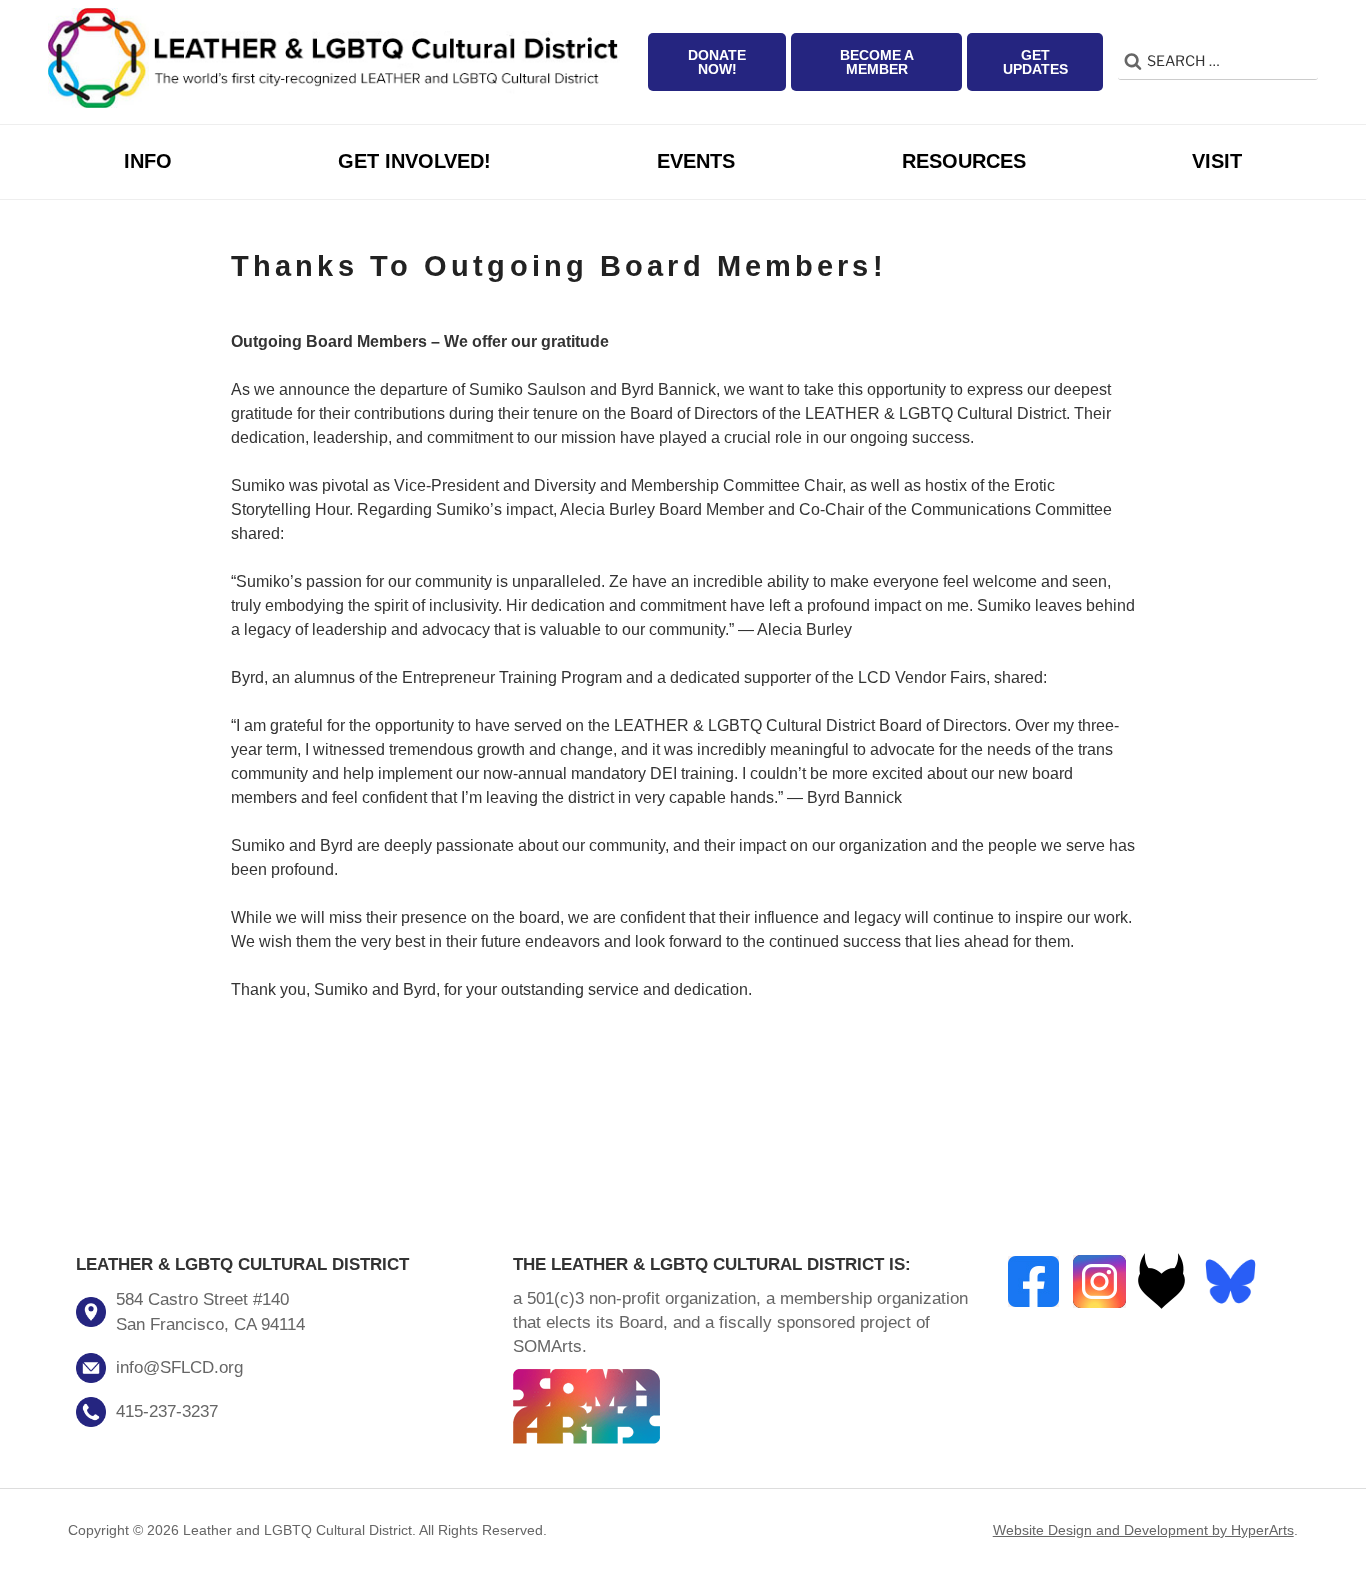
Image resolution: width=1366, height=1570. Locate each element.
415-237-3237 (167, 1411)
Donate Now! (717, 62)
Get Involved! (414, 161)
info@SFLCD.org (179, 1367)
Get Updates (1035, 62)
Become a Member (877, 62)
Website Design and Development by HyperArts (1143, 1530)
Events (696, 161)
